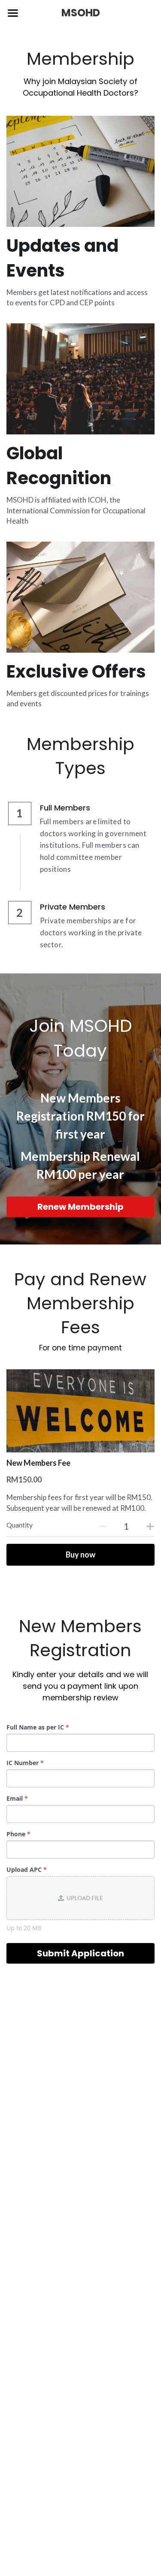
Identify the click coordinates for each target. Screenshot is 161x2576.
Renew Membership (80, 1207)
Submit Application (80, 1953)
